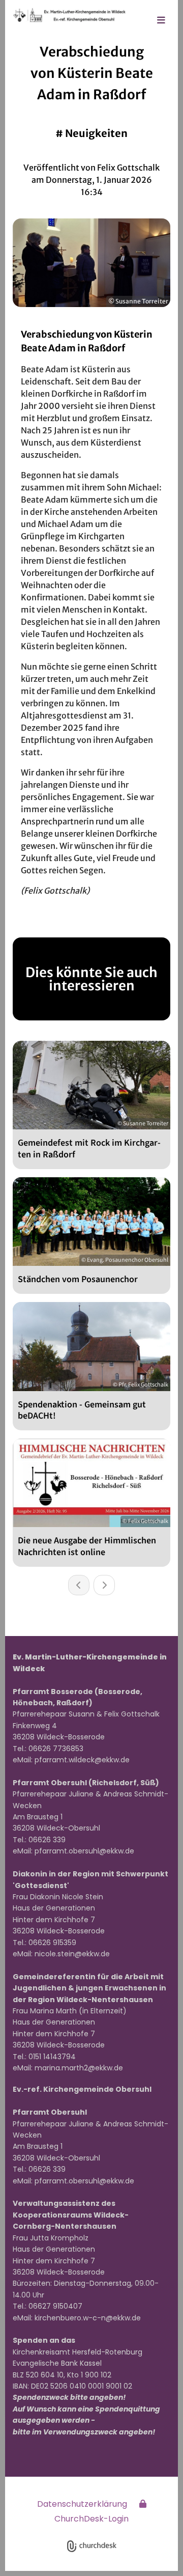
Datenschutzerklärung (82, 2504)
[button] (161, 21)
